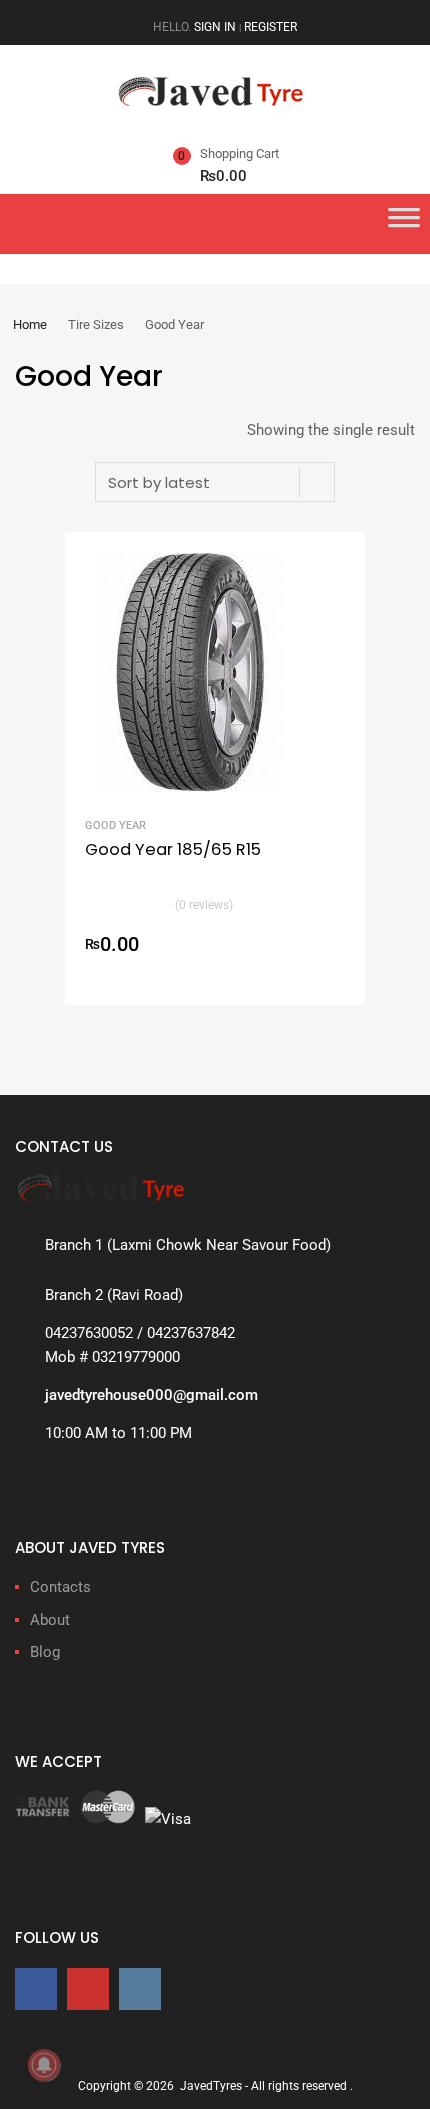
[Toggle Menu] (404, 224)
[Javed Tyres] (215, 101)
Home (30, 324)
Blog (45, 1652)
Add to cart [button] (333, 947)
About (50, 1620)
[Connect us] (36, 1988)
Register (270, 27)
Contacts (60, 1587)
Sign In (215, 27)
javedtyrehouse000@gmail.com (151, 1395)
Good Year (115, 825)
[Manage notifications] (44, 2065)
